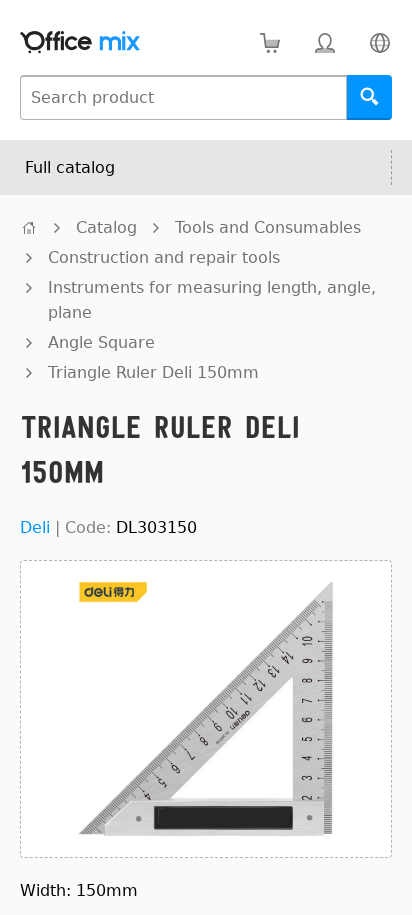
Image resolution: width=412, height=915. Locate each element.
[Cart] (269, 42)
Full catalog (70, 167)
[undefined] (29, 227)
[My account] (324, 42)
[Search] (369, 97)
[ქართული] (379, 42)
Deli (35, 527)
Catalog (106, 227)
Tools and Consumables (268, 227)
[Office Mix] (80, 42)
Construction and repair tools (164, 257)
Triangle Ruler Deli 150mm (153, 372)
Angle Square (101, 342)
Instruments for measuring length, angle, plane (212, 300)
